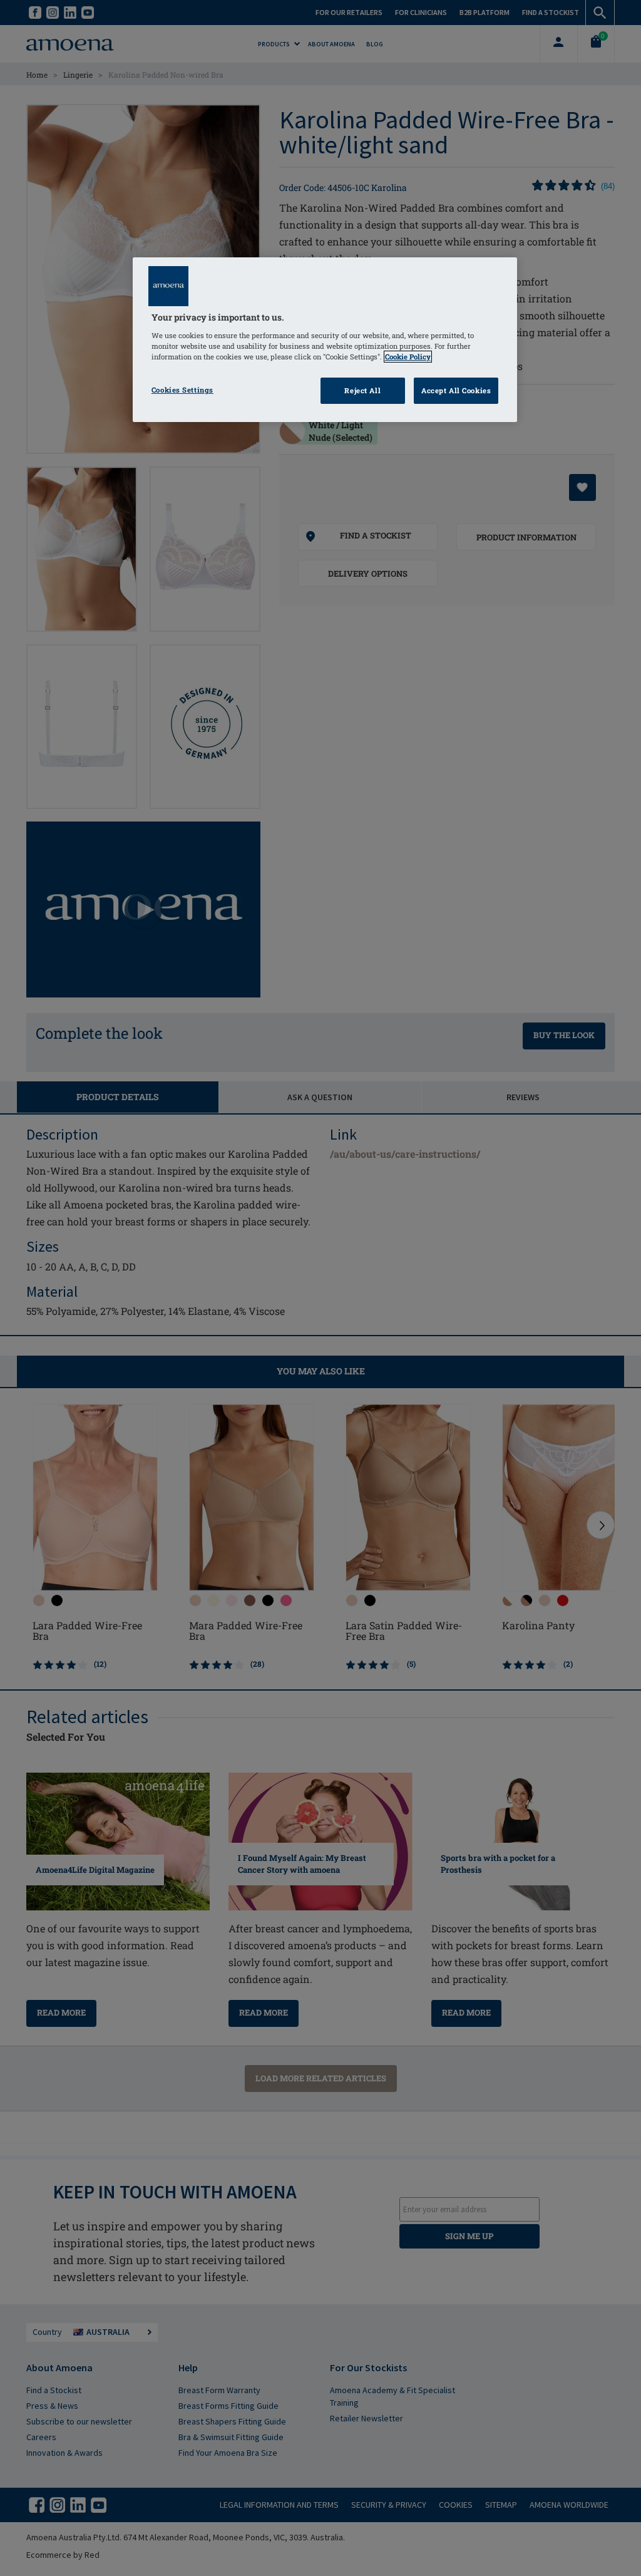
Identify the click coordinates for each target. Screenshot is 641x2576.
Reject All (362, 390)
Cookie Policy (408, 357)
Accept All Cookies (456, 390)
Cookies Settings (182, 390)
